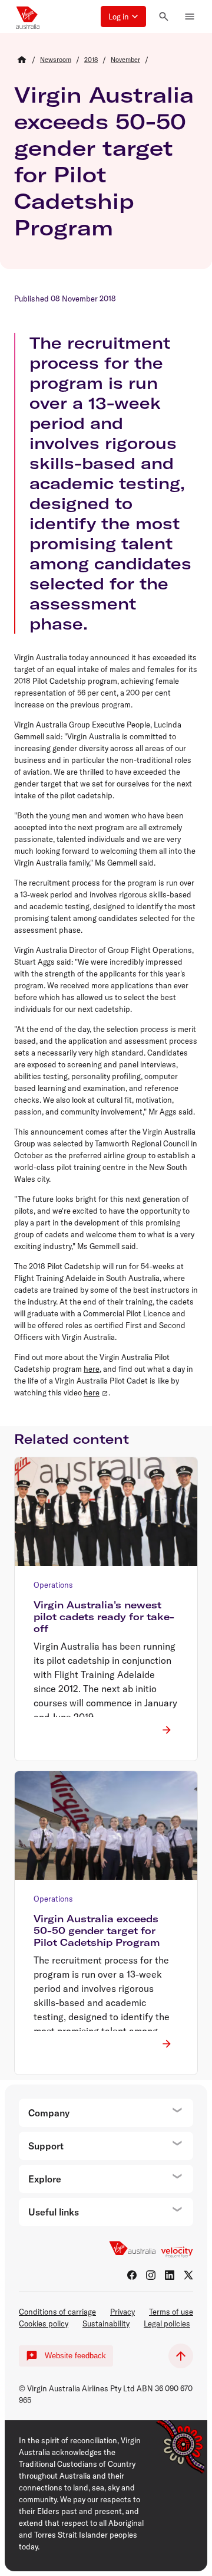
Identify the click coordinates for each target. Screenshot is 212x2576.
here (92, 1369)
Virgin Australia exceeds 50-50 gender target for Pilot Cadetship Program (104, 161)
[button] (123, 17)
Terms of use (171, 2312)
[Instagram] (151, 2275)
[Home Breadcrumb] (22, 60)
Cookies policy (44, 2323)
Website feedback (75, 2356)
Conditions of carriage (57, 2312)
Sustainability (106, 2323)
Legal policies (167, 2323)
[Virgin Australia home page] (28, 17)
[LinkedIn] (170, 2275)
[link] (56, 60)
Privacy (122, 2312)
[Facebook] (132, 2275)
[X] (188, 2275)
